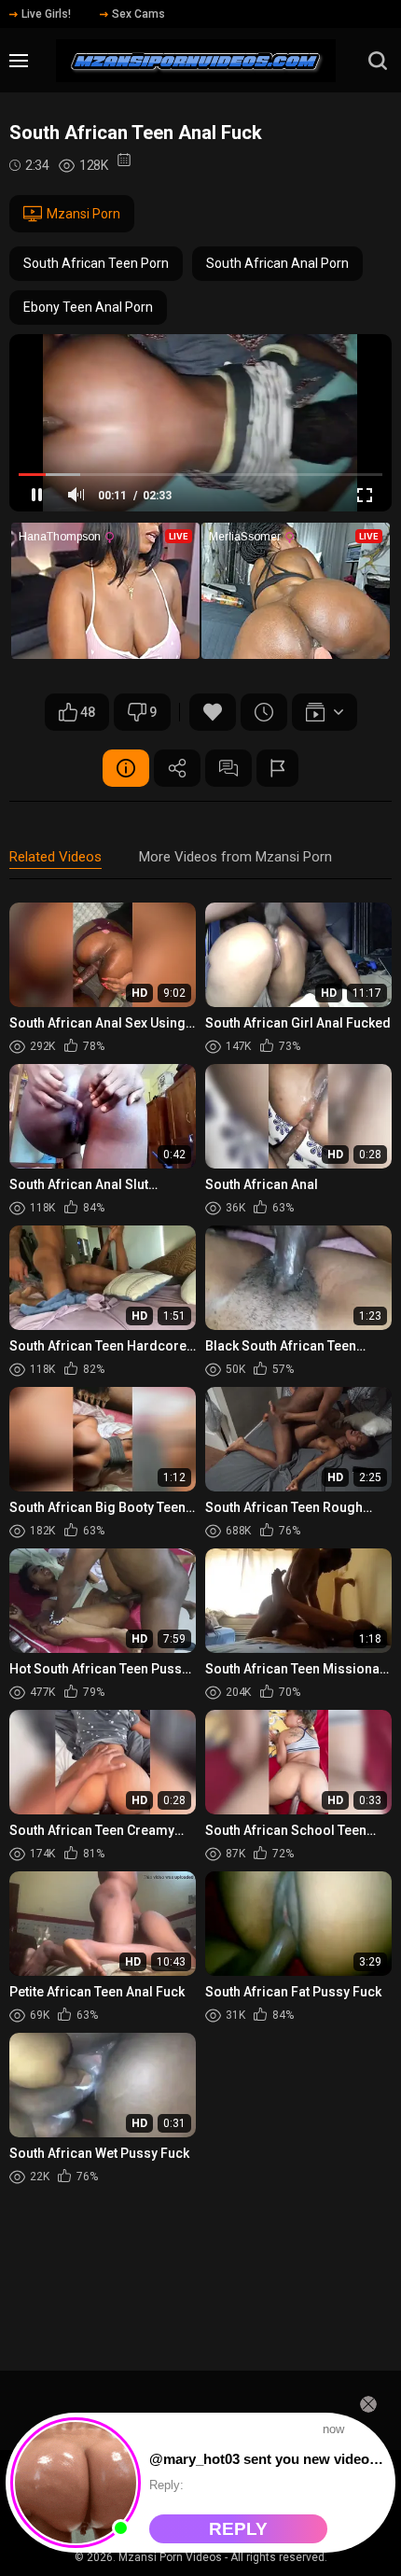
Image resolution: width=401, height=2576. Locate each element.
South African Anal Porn (277, 263)
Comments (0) (228, 768)
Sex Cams (138, 14)
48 (88, 712)
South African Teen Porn (96, 263)
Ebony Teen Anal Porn (88, 307)
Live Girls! (46, 14)
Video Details (126, 768)
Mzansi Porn (83, 214)
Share (177, 768)
